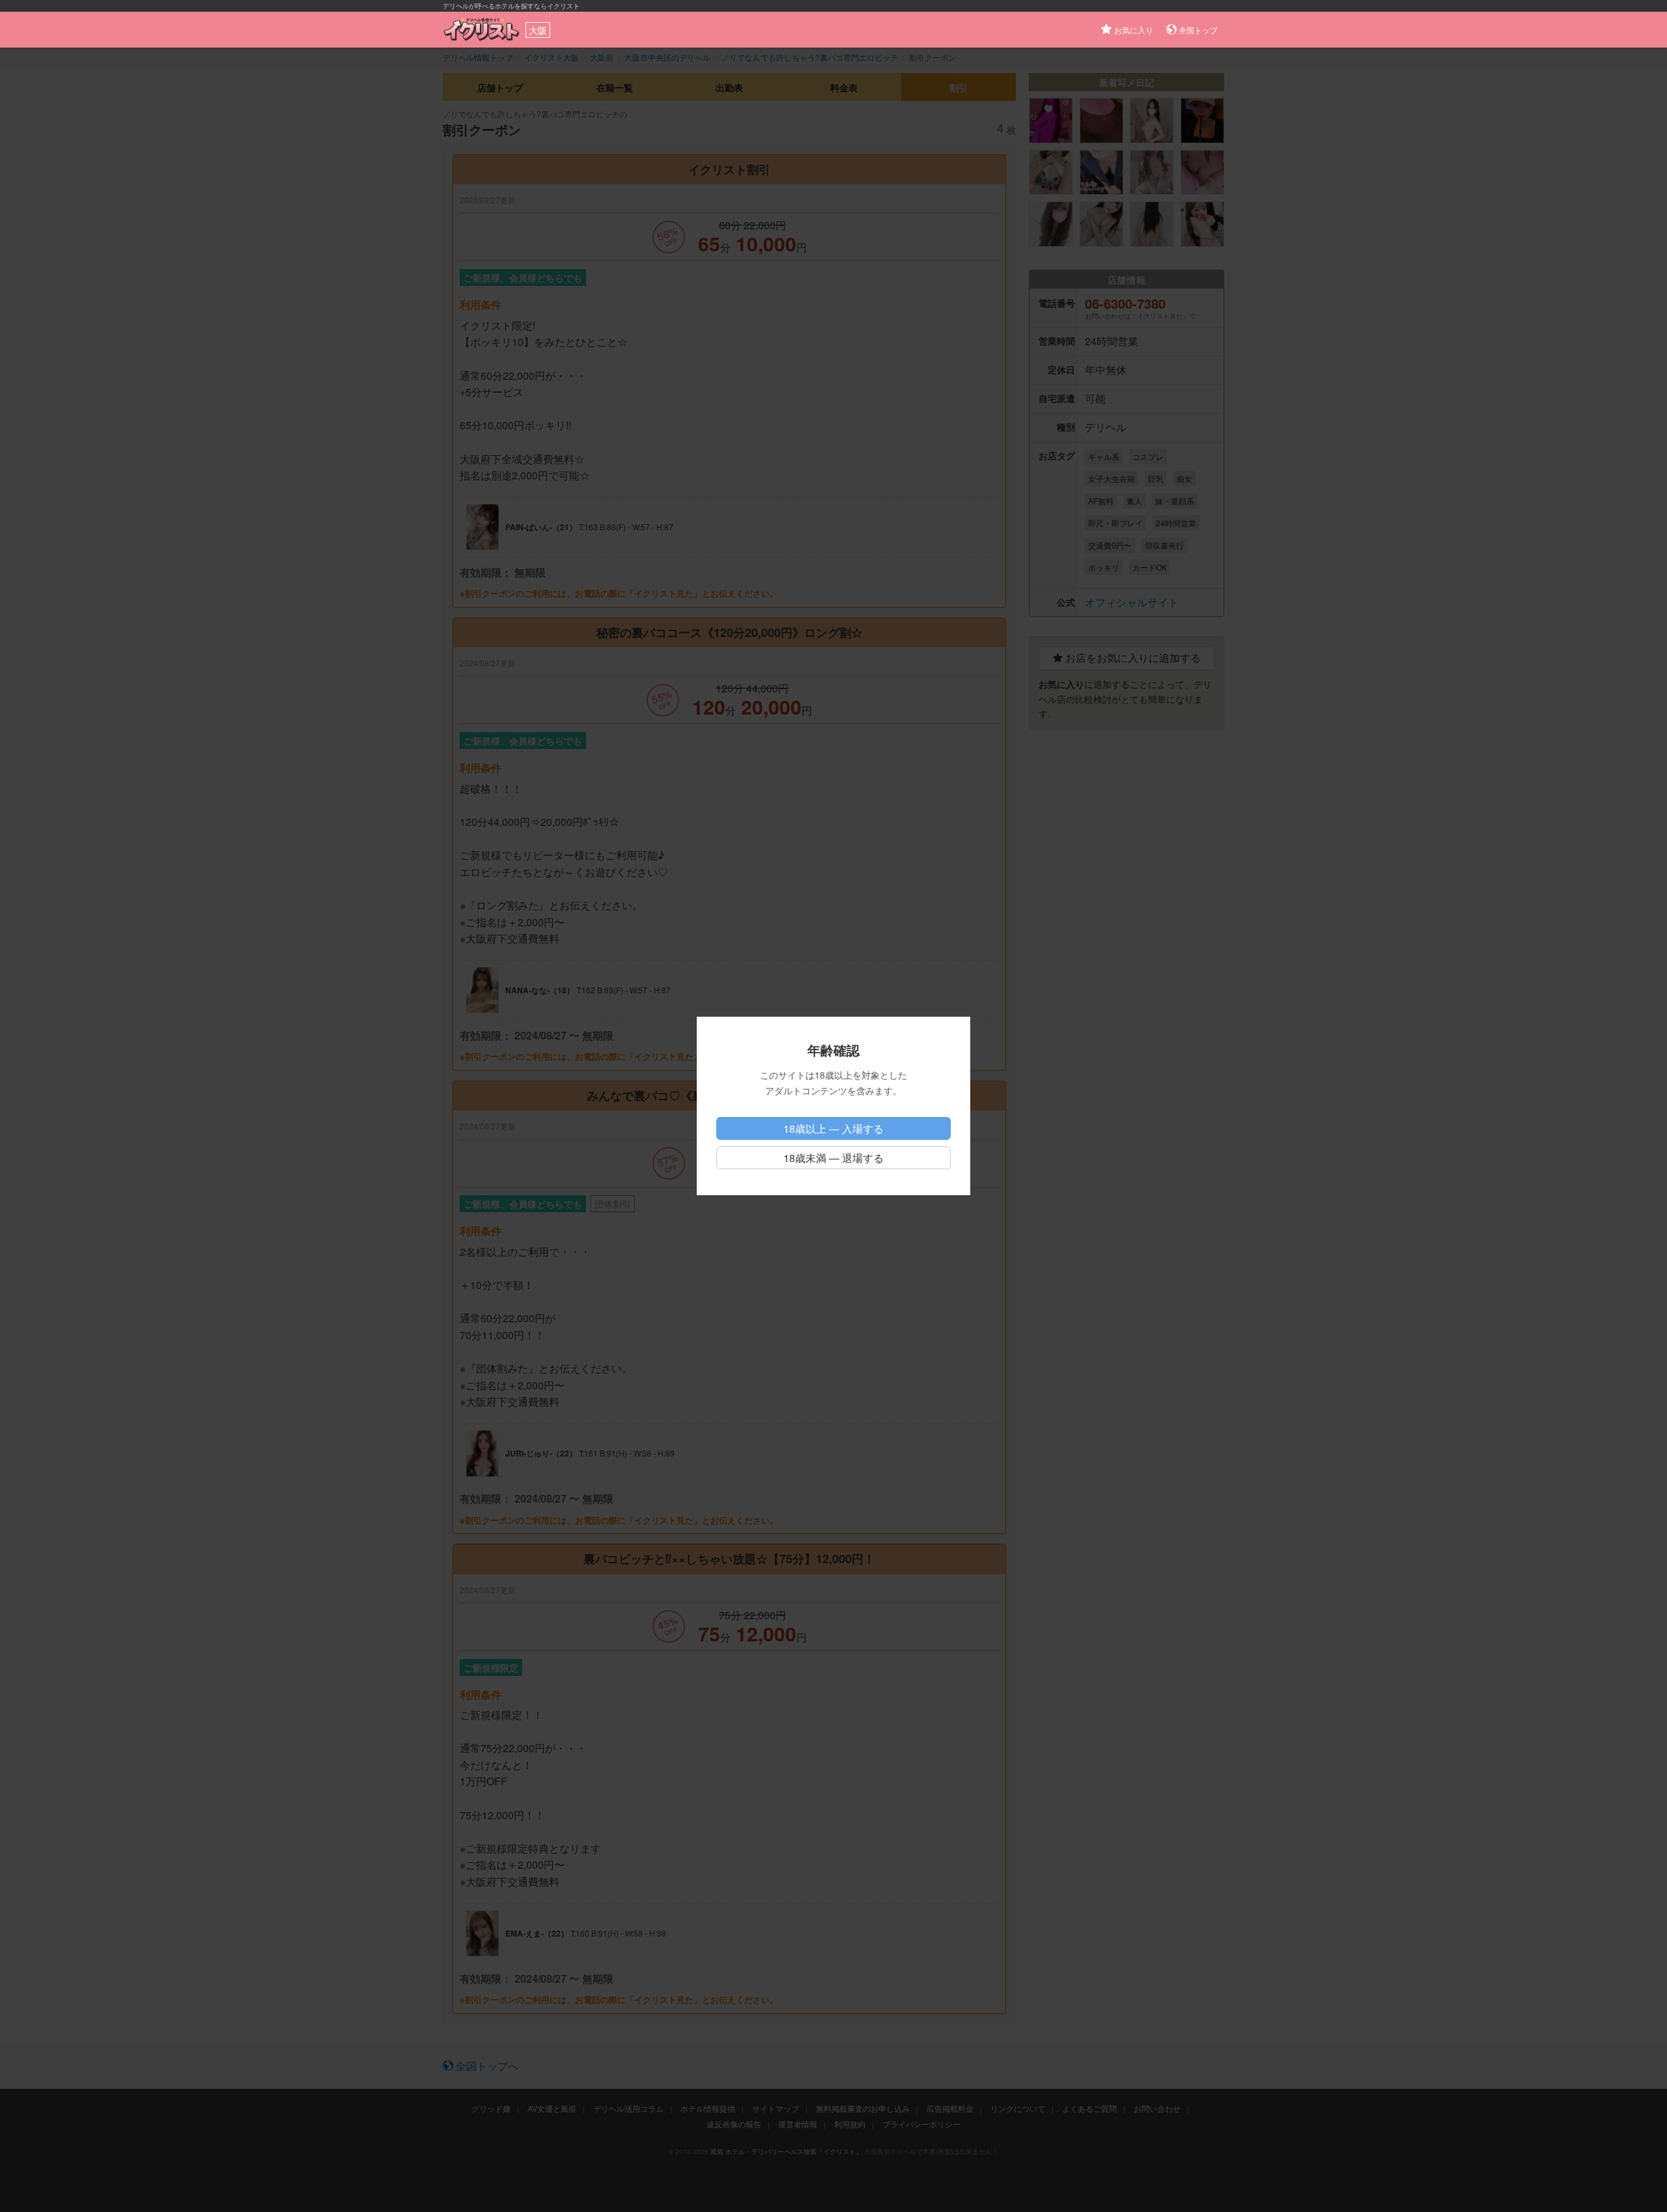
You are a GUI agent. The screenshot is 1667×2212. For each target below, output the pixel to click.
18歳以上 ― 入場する (833, 1128)
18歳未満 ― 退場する (833, 1158)
